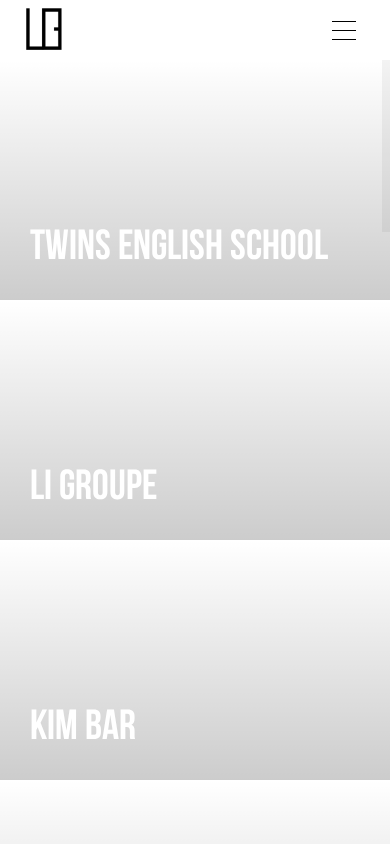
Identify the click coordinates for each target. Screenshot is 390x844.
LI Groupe (93, 488)
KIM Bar (83, 728)
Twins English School (179, 248)
